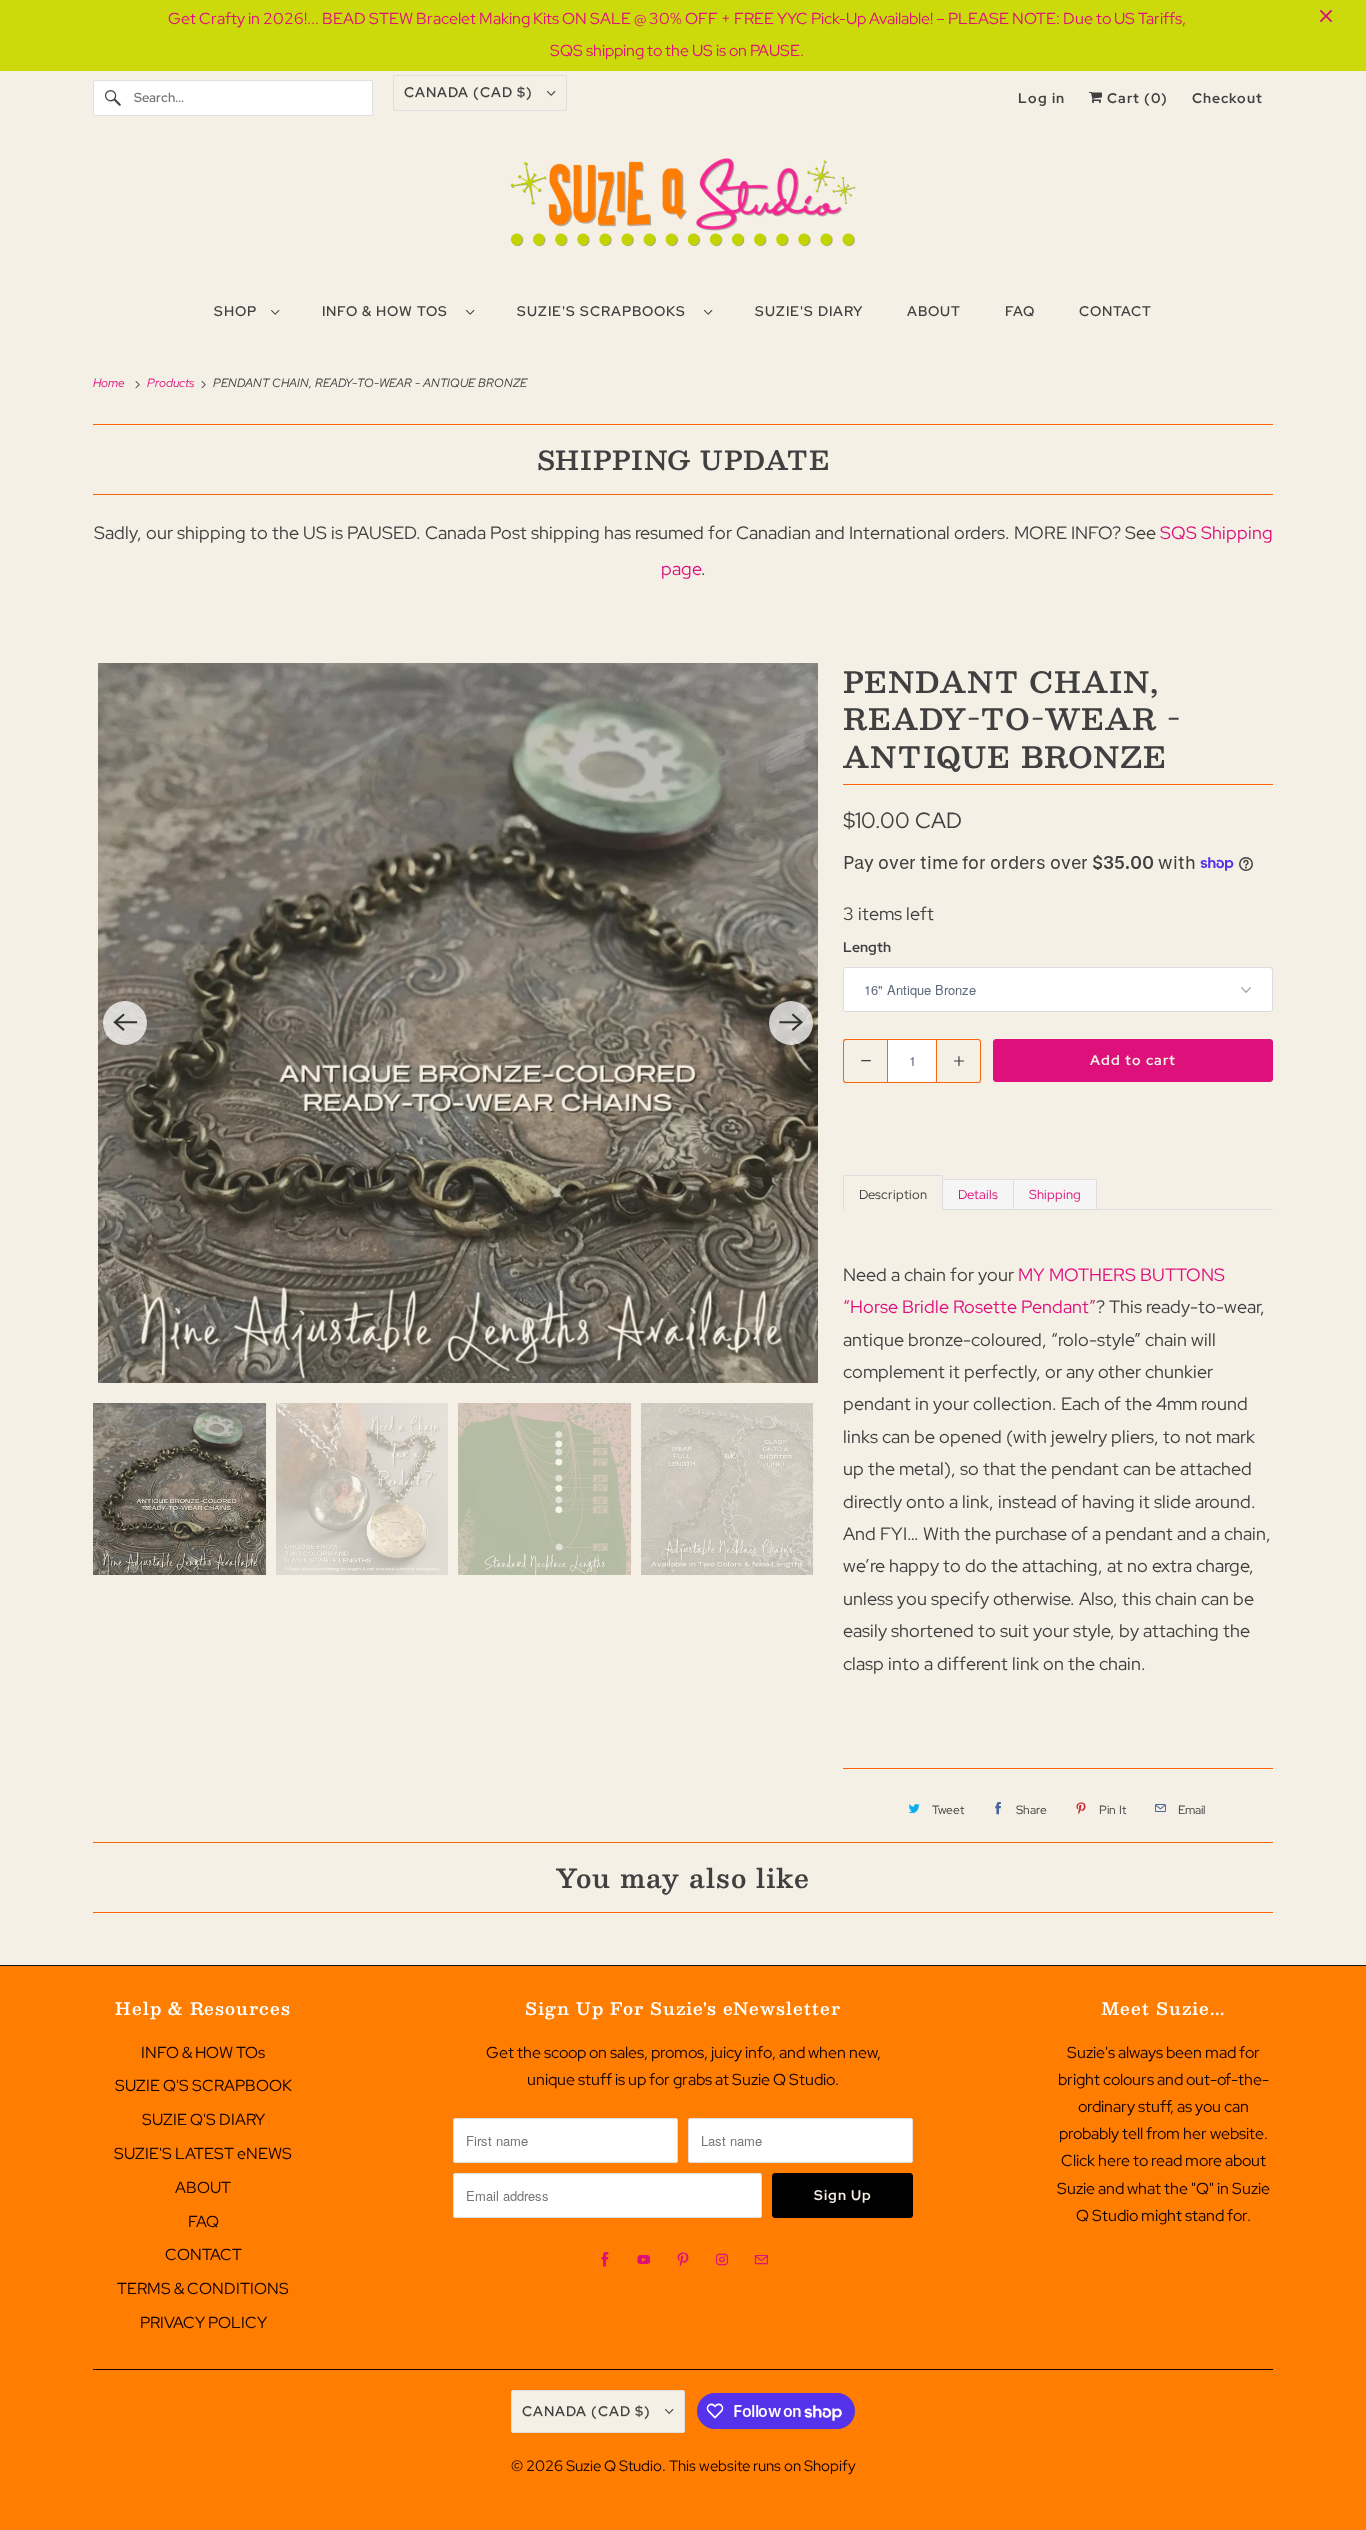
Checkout (1227, 98)
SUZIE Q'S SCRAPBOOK (203, 2085)
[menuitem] (246, 310)
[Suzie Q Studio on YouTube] (644, 2260)
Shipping (1055, 1194)
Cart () (1135, 98)
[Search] (113, 98)
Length (867, 947)
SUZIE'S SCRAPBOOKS (605, 311)
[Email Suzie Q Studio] (761, 2260)
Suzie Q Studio (614, 2466)
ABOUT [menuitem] (934, 311)
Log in (1041, 98)
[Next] (791, 1023)
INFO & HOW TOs (389, 311)
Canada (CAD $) (470, 92)
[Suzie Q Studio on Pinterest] (683, 2260)
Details (978, 1194)
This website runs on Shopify (762, 2466)
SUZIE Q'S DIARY (203, 2119)
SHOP (237, 311)
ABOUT (203, 2187)
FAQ (203, 2221)
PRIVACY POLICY (203, 2322)
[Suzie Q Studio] (683, 210)
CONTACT (203, 2254)
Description (893, 1194)
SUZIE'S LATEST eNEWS (203, 2153)
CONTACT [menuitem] (1115, 311)
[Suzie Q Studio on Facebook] (605, 2260)
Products (172, 383)
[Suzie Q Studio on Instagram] (722, 2260)
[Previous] (125, 1023)
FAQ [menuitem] (1020, 311)
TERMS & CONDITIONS (203, 2288)
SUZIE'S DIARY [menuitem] (809, 311)
